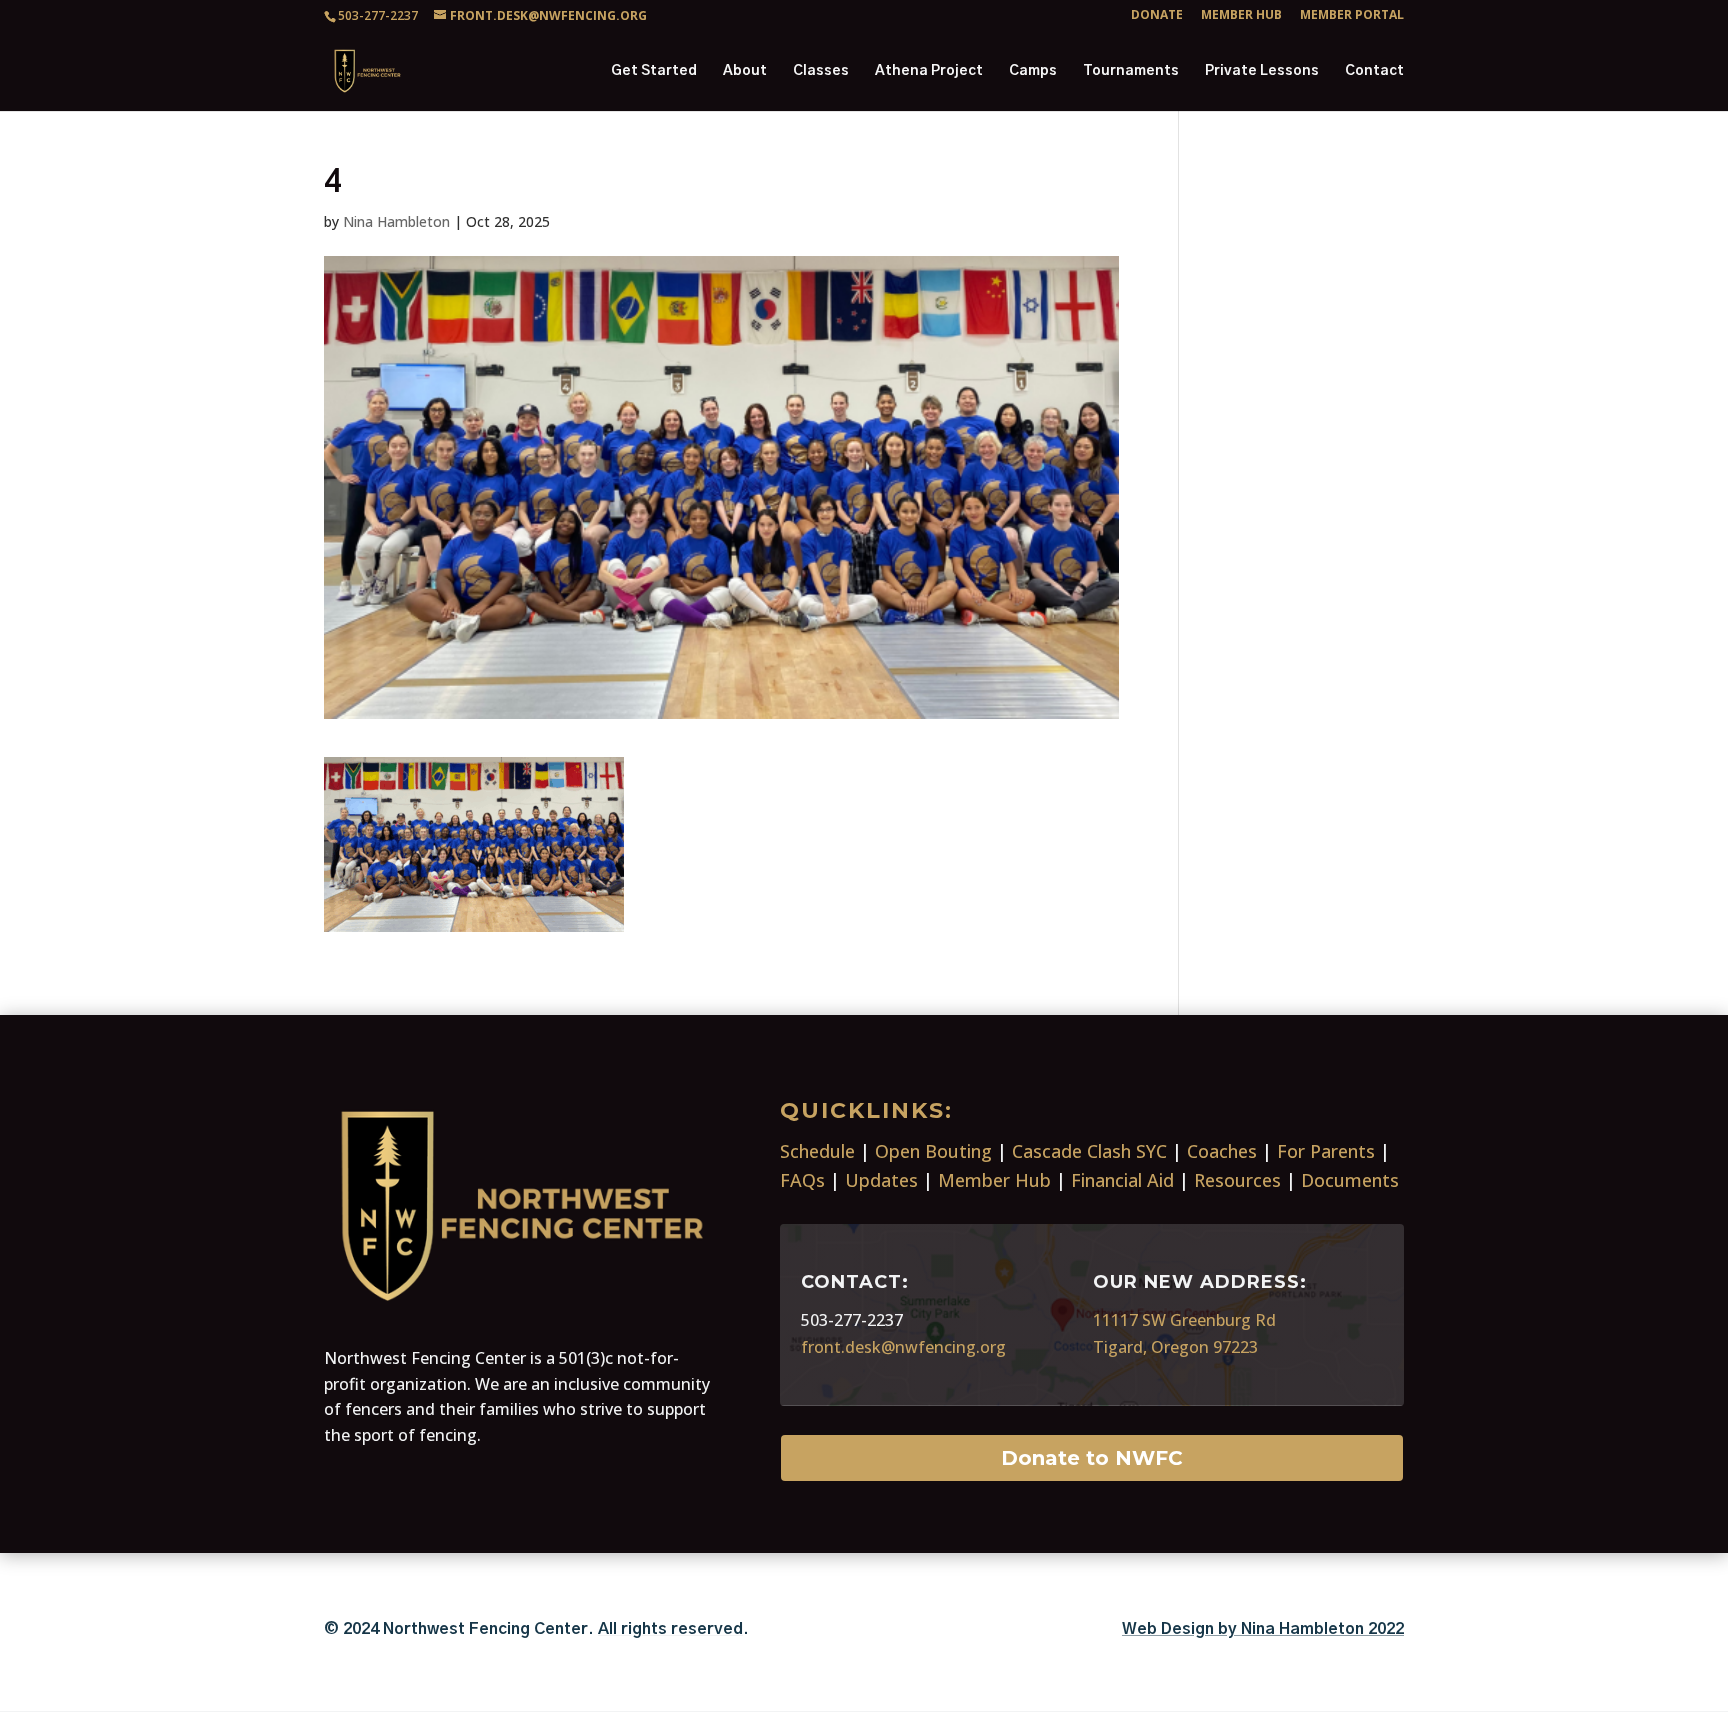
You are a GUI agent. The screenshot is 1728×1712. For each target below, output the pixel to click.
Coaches (1222, 1151)
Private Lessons (1262, 71)
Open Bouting (933, 1151)
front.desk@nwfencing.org (903, 1347)
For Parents (1326, 1151)
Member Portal (1352, 16)
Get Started (654, 71)
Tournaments (1131, 71)
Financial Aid (1122, 1180)
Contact (1374, 71)
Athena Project (929, 71)
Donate (1157, 16)
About (745, 71)
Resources (1237, 1180)
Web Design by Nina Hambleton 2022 (1263, 1629)
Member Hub (1241, 16)
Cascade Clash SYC (1089, 1151)
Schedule (817, 1151)
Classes (821, 71)
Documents (1350, 1180)
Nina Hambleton (396, 221)
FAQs (802, 1180)
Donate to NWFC (1092, 1458)
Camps (1033, 71)
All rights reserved (670, 1629)
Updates (881, 1180)
